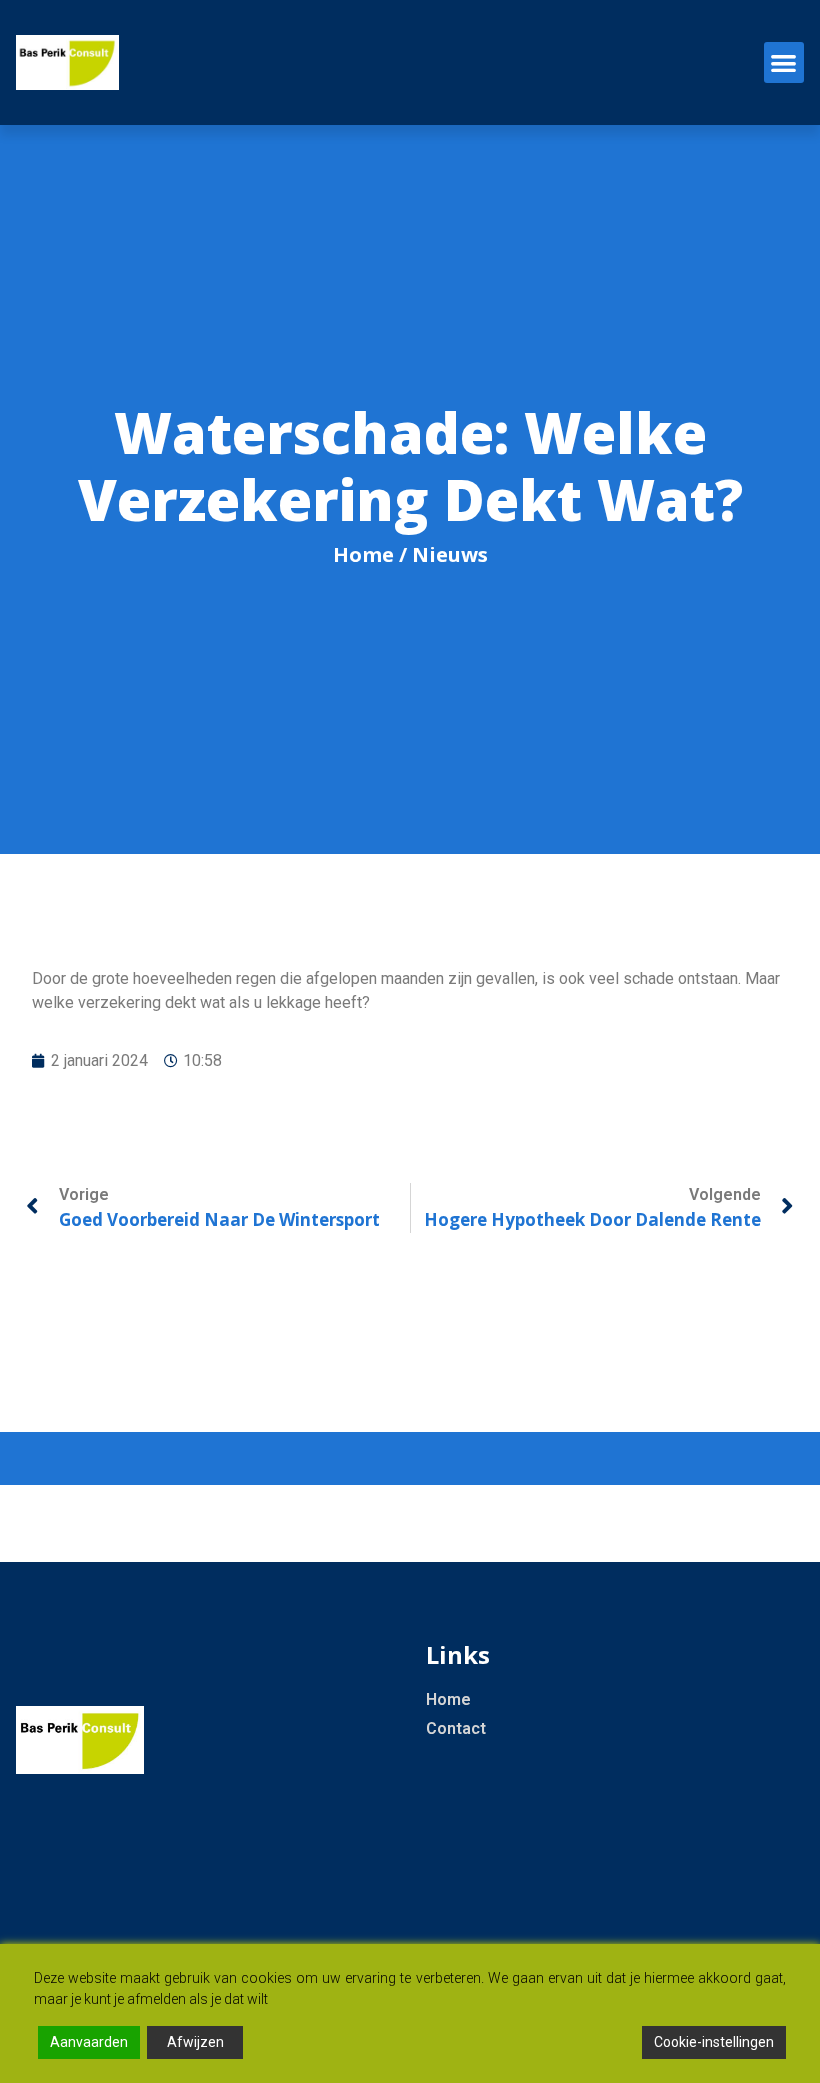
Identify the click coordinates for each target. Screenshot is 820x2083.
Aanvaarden (89, 2042)
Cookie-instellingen (714, 2042)
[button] (784, 62)
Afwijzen (195, 2042)
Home (363, 554)
